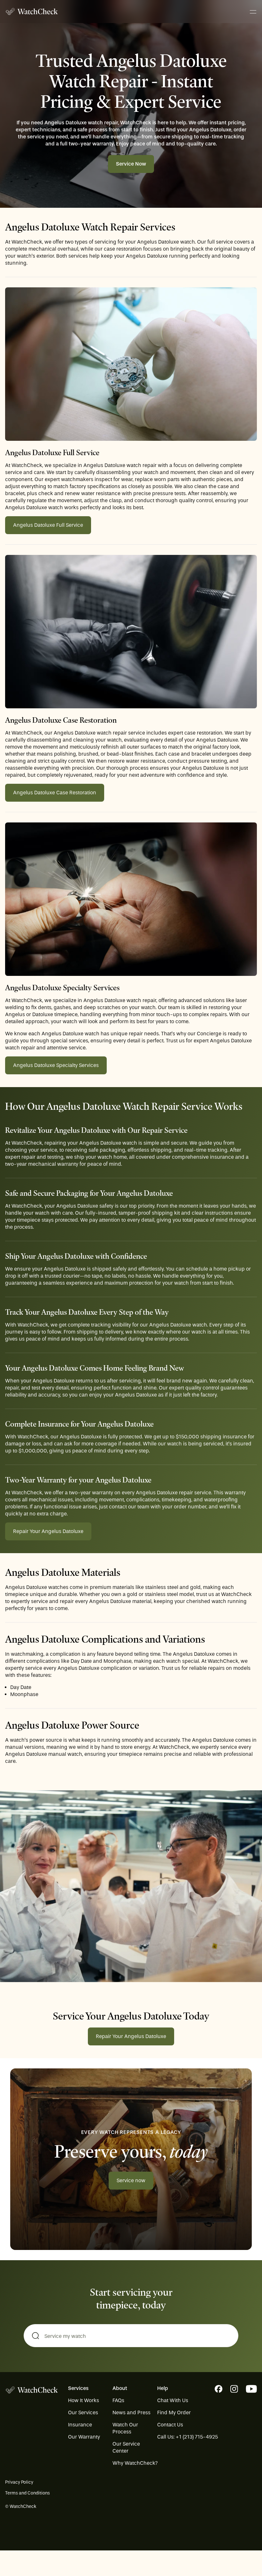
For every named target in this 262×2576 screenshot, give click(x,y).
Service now (131, 2180)
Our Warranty (84, 2437)
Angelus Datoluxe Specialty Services (56, 1065)
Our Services (83, 2413)
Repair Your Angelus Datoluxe (48, 1531)
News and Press (131, 2413)
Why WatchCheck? (135, 2463)
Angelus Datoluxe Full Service (48, 525)
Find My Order (174, 2413)
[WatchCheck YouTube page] (251, 2389)
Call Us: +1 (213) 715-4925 (188, 2437)
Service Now (131, 164)
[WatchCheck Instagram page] (234, 2389)
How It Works (84, 2400)
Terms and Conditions (27, 2493)
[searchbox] (131, 2336)
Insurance (80, 2425)
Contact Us (170, 2425)
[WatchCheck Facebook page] (219, 2389)
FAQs (118, 2400)
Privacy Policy (19, 2482)
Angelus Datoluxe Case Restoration (55, 793)
